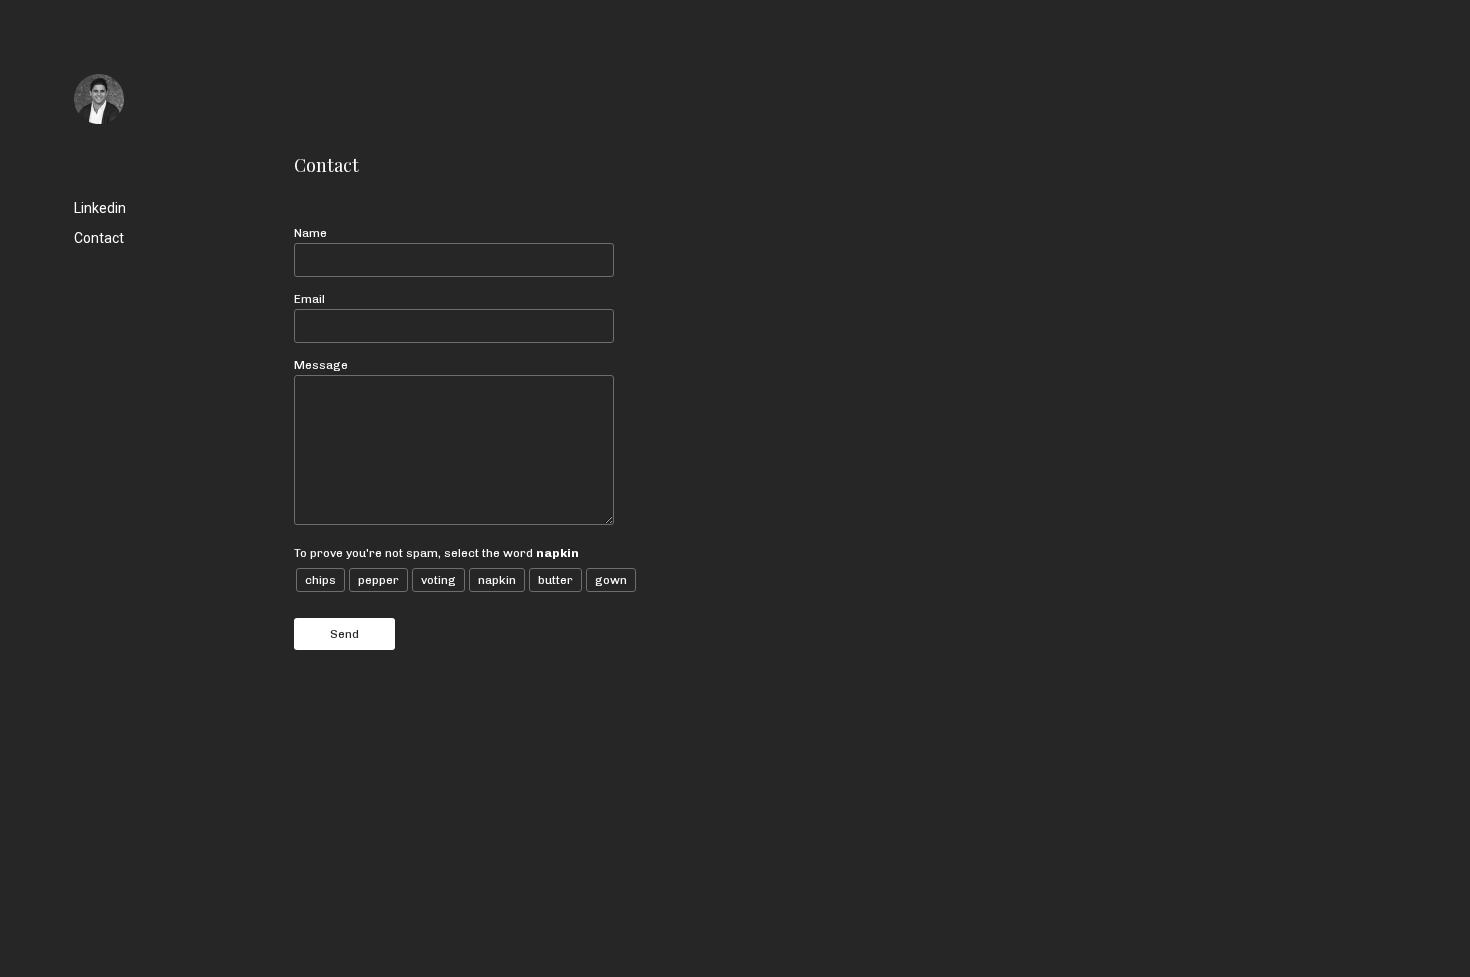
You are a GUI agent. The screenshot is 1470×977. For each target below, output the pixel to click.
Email (309, 299)
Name (310, 233)
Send (344, 634)
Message (321, 365)
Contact (99, 238)
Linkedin (100, 208)
